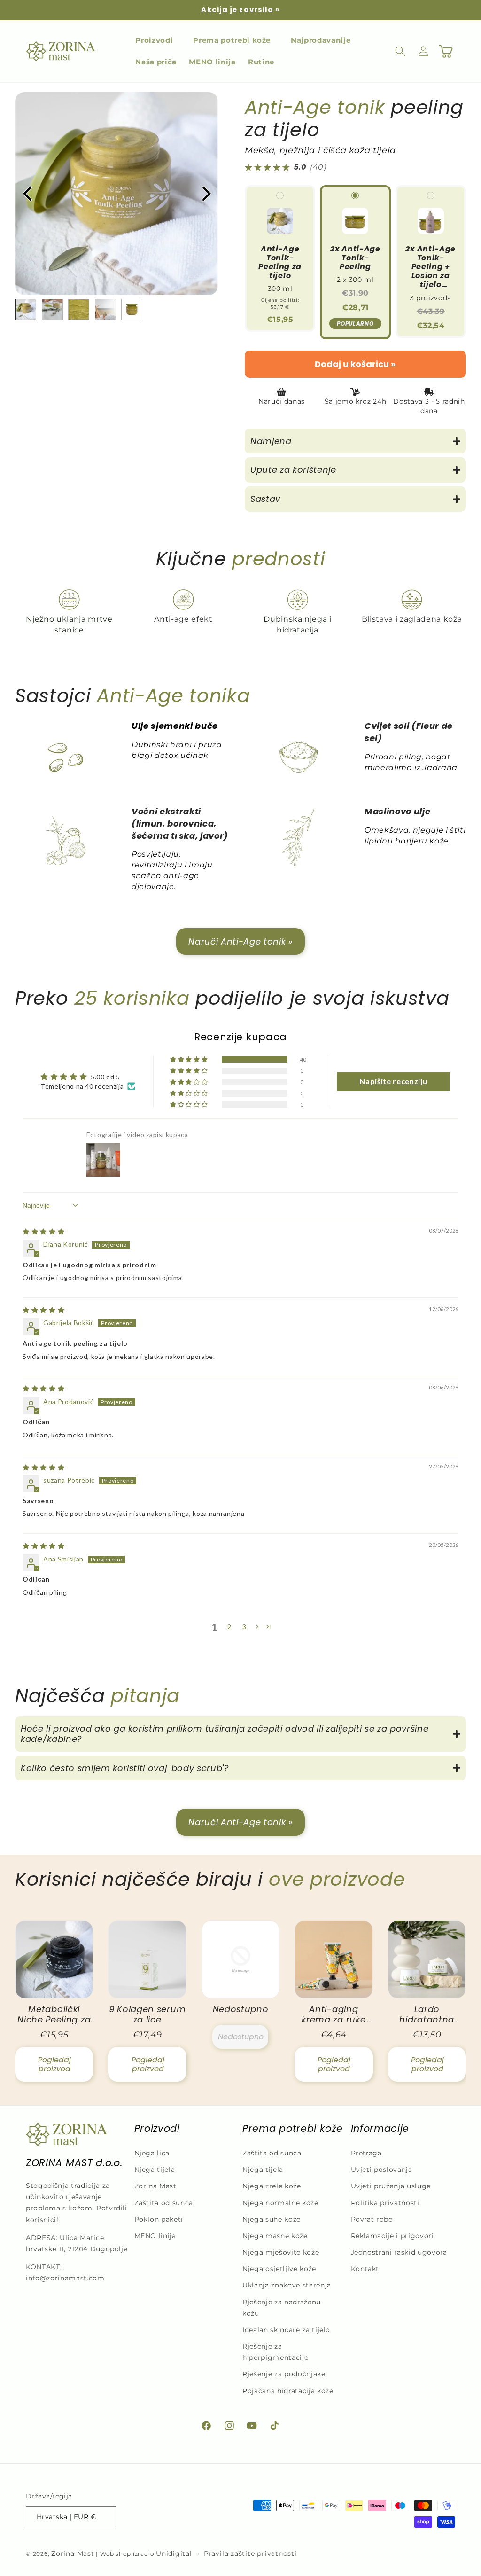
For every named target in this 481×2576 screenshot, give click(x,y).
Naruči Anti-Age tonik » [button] (240, 941)
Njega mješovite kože (281, 2252)
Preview (27, 194)
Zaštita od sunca (164, 2203)
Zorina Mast (155, 2186)
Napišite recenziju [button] (393, 1081)
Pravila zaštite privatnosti (250, 2553)
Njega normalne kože (280, 2203)
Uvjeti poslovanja (382, 2170)
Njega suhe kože (272, 2219)
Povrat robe (372, 2219)
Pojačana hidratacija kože (288, 2391)
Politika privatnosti (385, 2203)
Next (206, 194)
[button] (158, 40)
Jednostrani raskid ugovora (399, 2252)
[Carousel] (116, 194)
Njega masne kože (275, 2236)
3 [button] (244, 1627)
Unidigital (174, 2553)
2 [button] (229, 1627)
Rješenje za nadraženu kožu (282, 2308)
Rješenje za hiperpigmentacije (275, 2352)
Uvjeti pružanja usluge (391, 2186)
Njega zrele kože (272, 2186)
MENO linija (155, 2236)
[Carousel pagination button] (26, 309)
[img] (43, 1231)
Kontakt (365, 2269)
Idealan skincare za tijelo (286, 2330)
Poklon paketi (159, 2219)
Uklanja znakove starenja (287, 2285)
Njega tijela (155, 2170)
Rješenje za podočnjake (284, 2374)
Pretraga (366, 2153)
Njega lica (152, 2153)
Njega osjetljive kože (279, 2269)
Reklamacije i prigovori (392, 2236)
